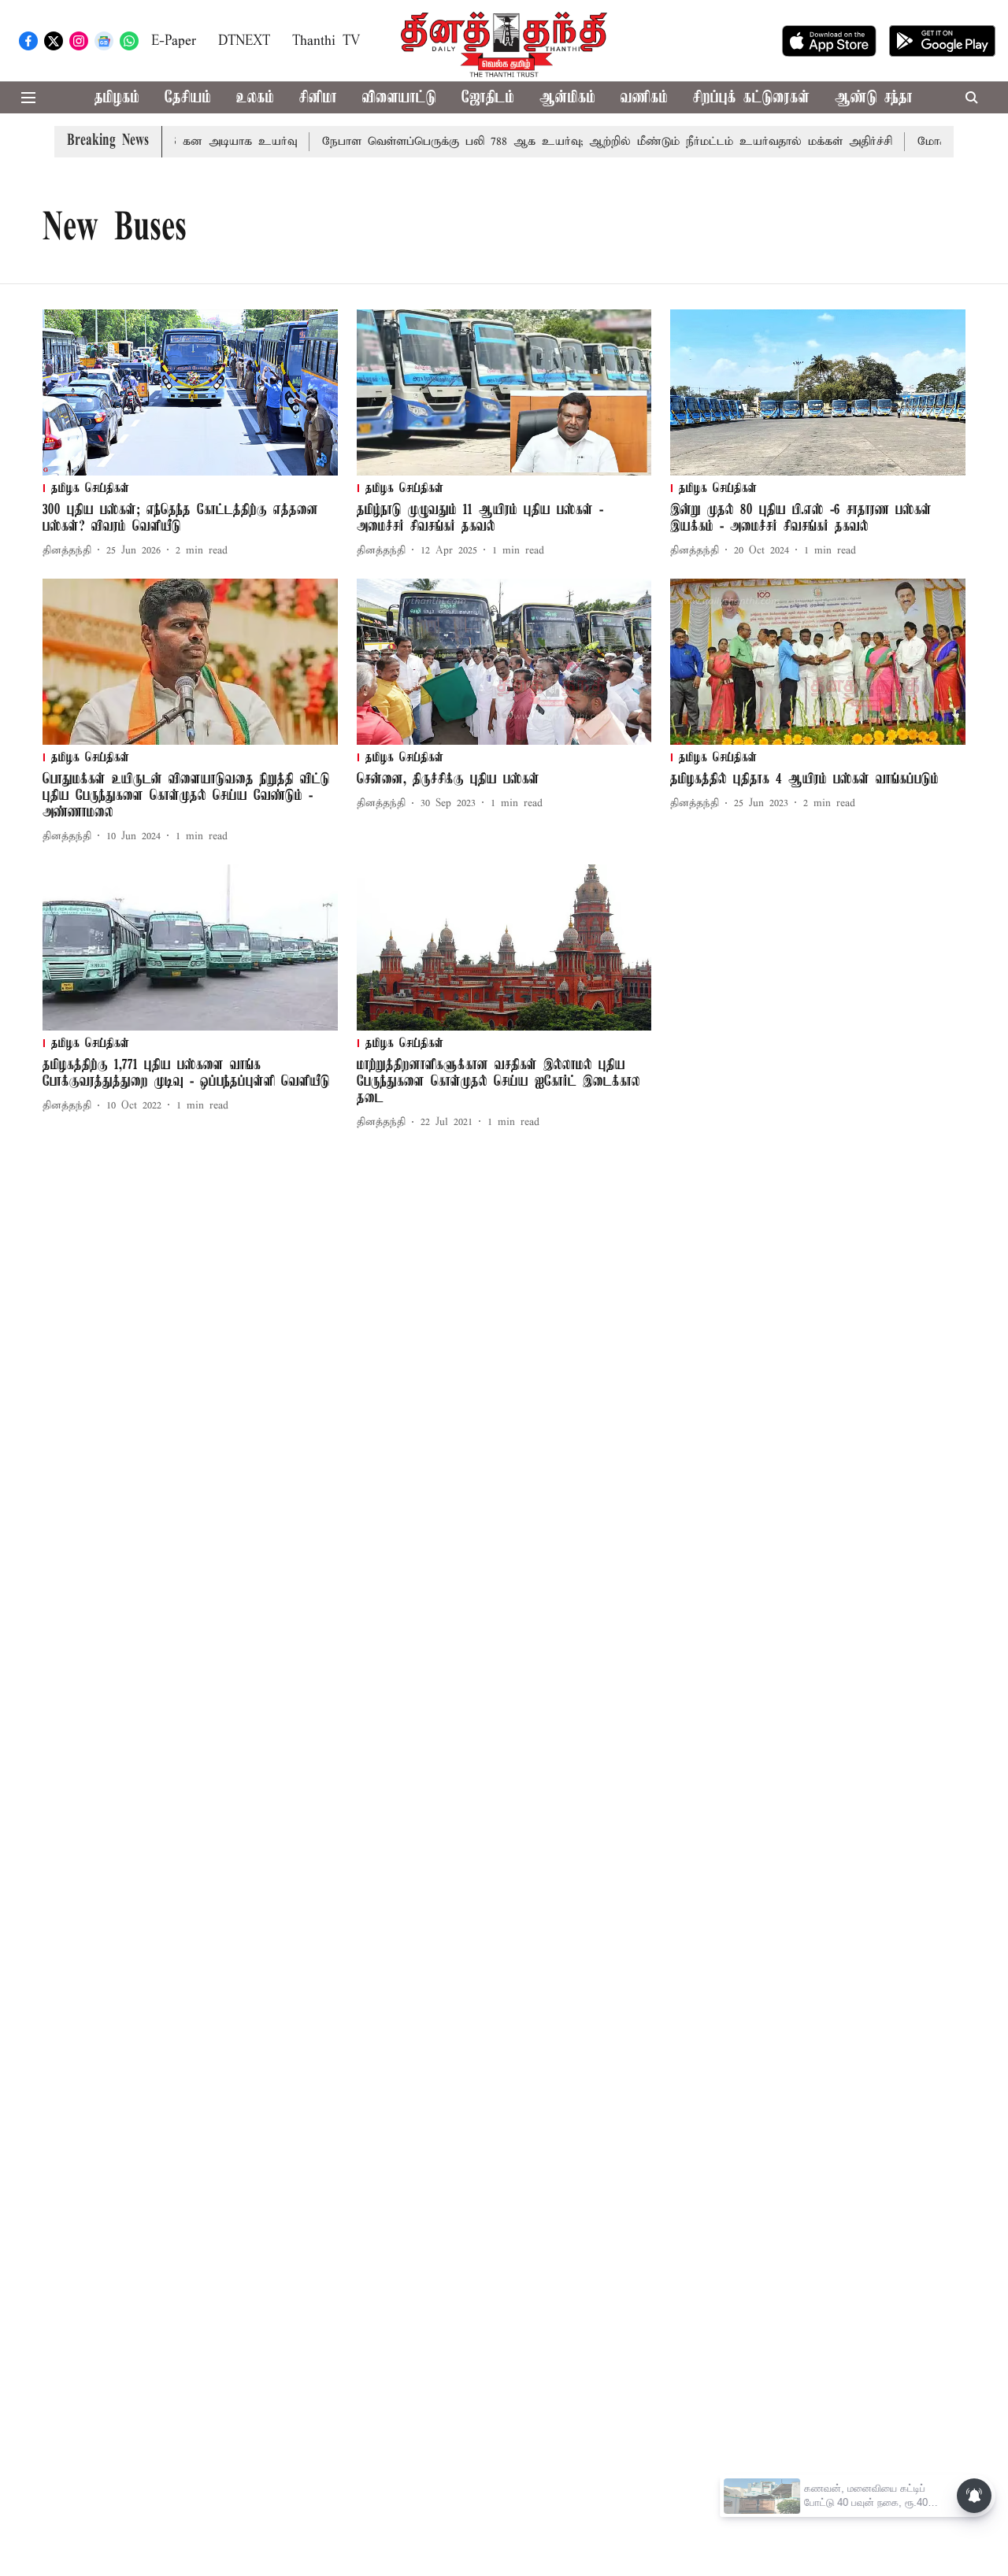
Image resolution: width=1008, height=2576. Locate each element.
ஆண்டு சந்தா (874, 98)
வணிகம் (644, 98)
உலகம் (255, 98)
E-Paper (174, 41)
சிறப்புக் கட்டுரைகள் (751, 98)
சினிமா (318, 98)
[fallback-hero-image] (190, 392)
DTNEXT (244, 41)
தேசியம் (188, 98)
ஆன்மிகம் (567, 98)
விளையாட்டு (399, 98)
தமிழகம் (117, 98)
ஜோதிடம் (488, 98)
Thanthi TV (326, 41)
